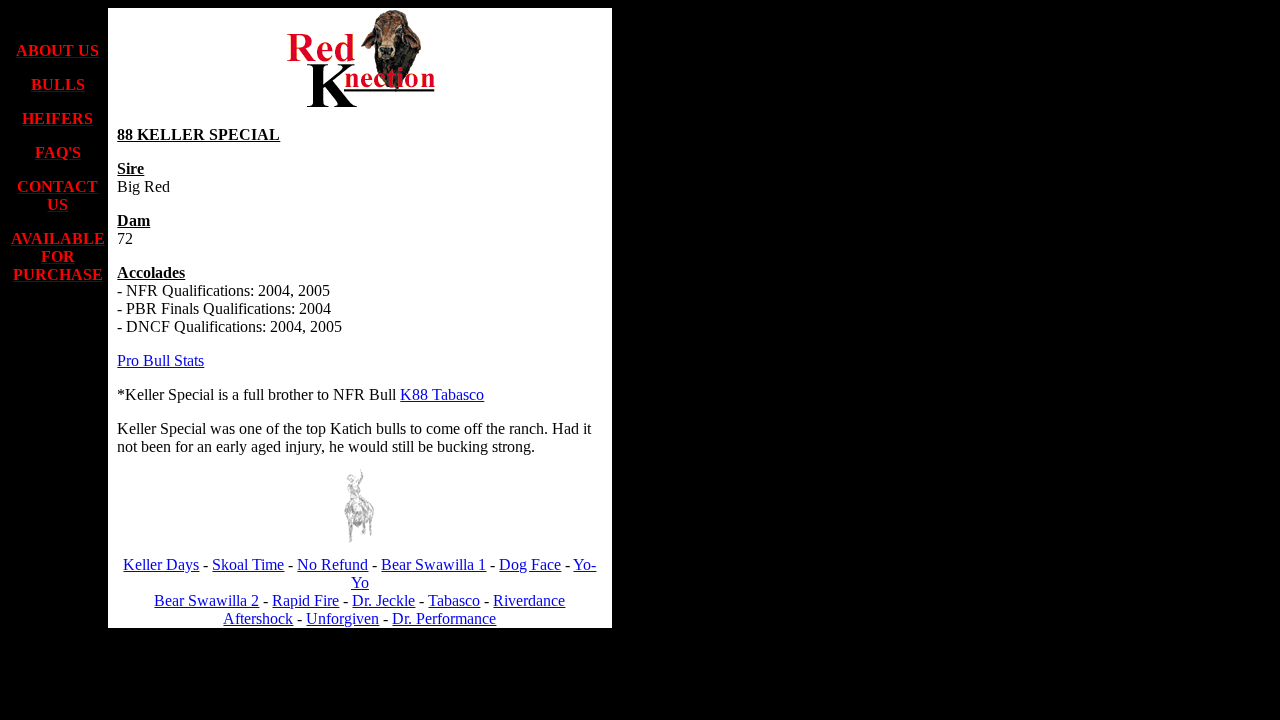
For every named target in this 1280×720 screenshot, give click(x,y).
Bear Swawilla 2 (206, 600)
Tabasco (454, 600)
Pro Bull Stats (160, 360)
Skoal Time (248, 564)
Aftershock (258, 618)
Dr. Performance (444, 618)
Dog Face (530, 564)
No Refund (332, 564)
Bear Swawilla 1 (433, 564)
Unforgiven (342, 618)
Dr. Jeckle (383, 600)
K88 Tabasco (442, 394)
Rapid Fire (305, 600)
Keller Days (161, 564)
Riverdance (529, 600)
